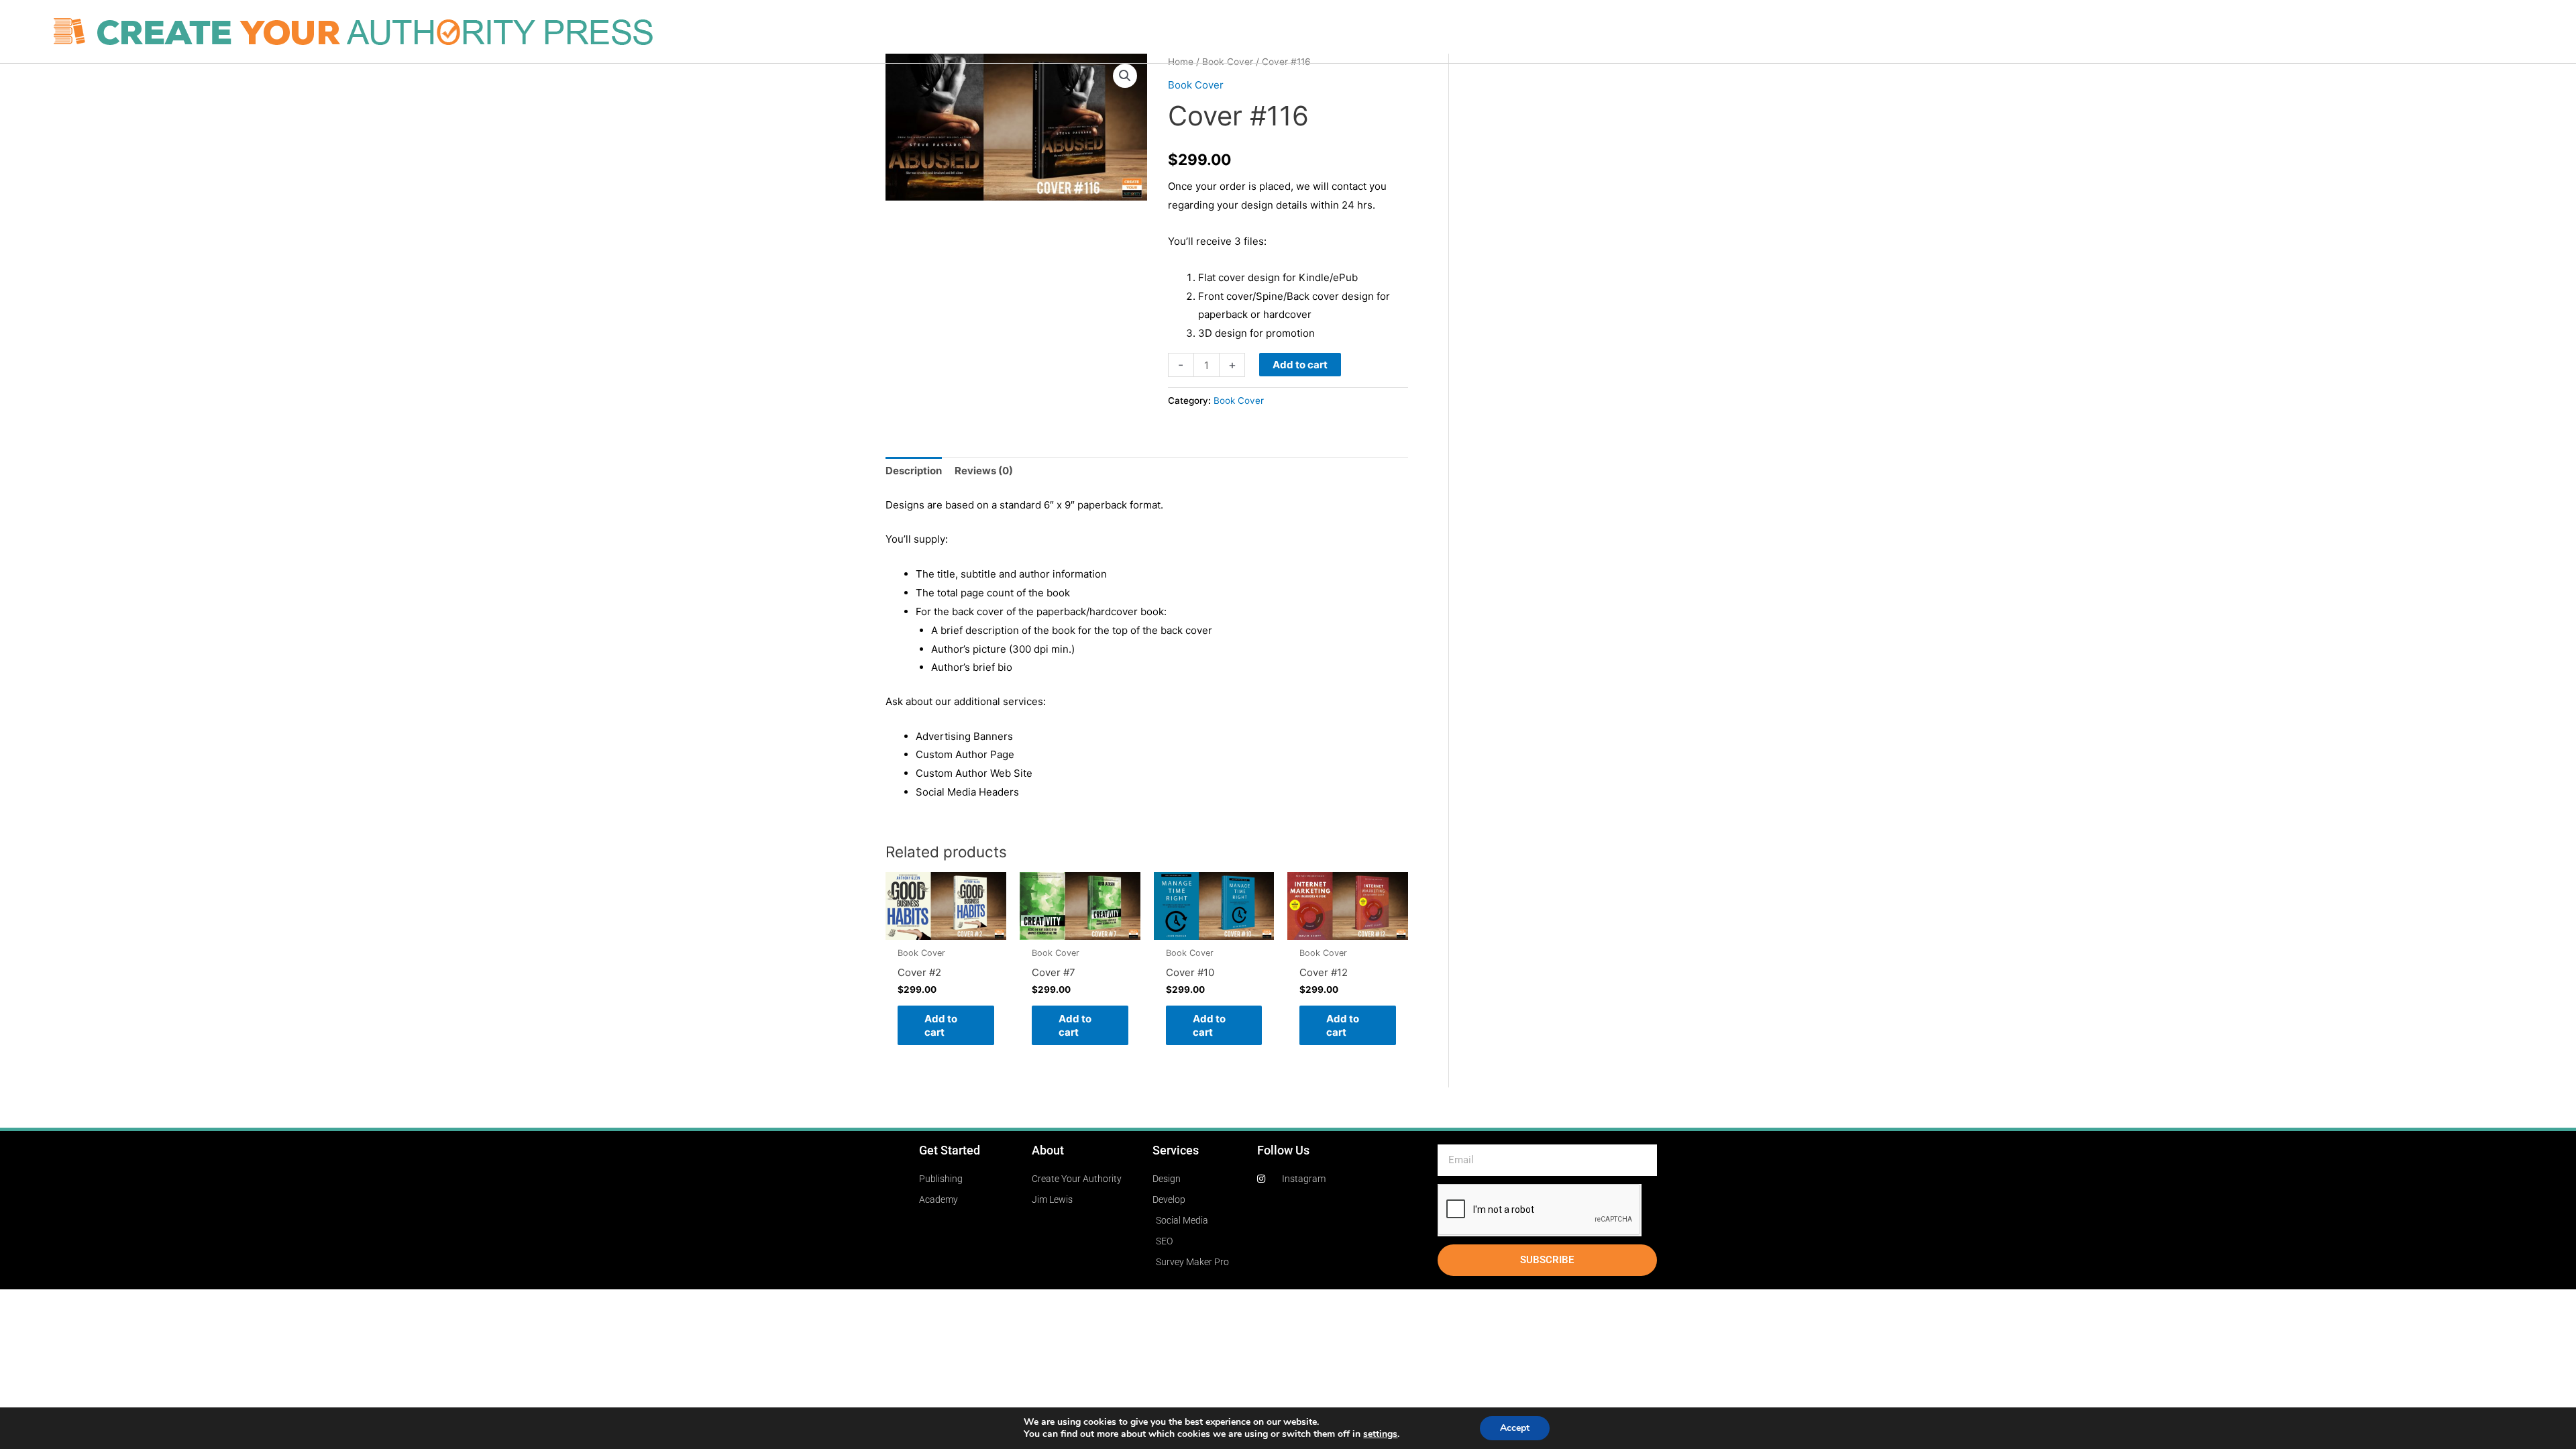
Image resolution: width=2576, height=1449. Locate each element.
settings (1380, 1434)
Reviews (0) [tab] (984, 471)
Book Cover (1196, 85)
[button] (1125, 76)
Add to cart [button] (941, 1025)
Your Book (1423, 32)
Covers (1480, 32)
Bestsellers (1741, 32)
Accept (1515, 1428)
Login (1891, 32)
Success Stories (1659, 32)
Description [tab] (914, 471)
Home (1368, 32)
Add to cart (1300, 365)
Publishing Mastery (1558, 32)
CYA (1793, 32)
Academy (1840, 32)
